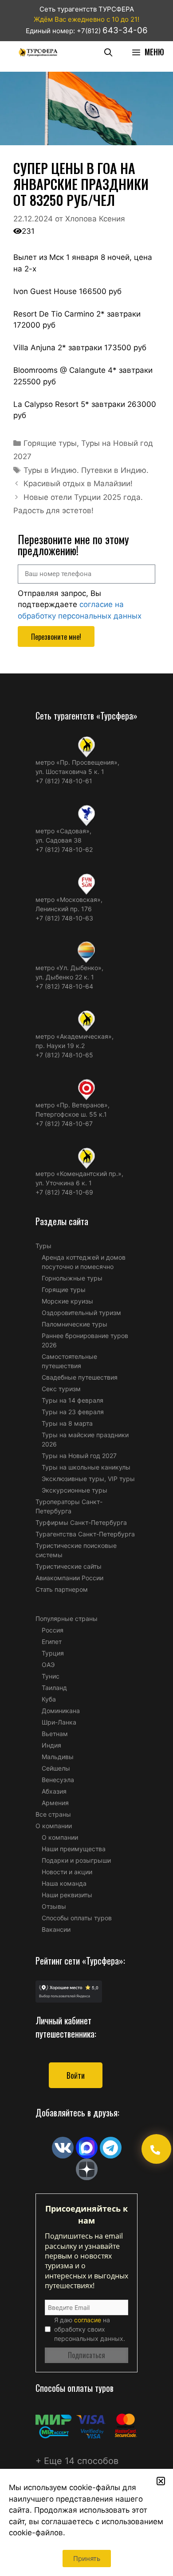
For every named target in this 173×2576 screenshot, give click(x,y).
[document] (86, 1288)
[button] (161, 2481)
